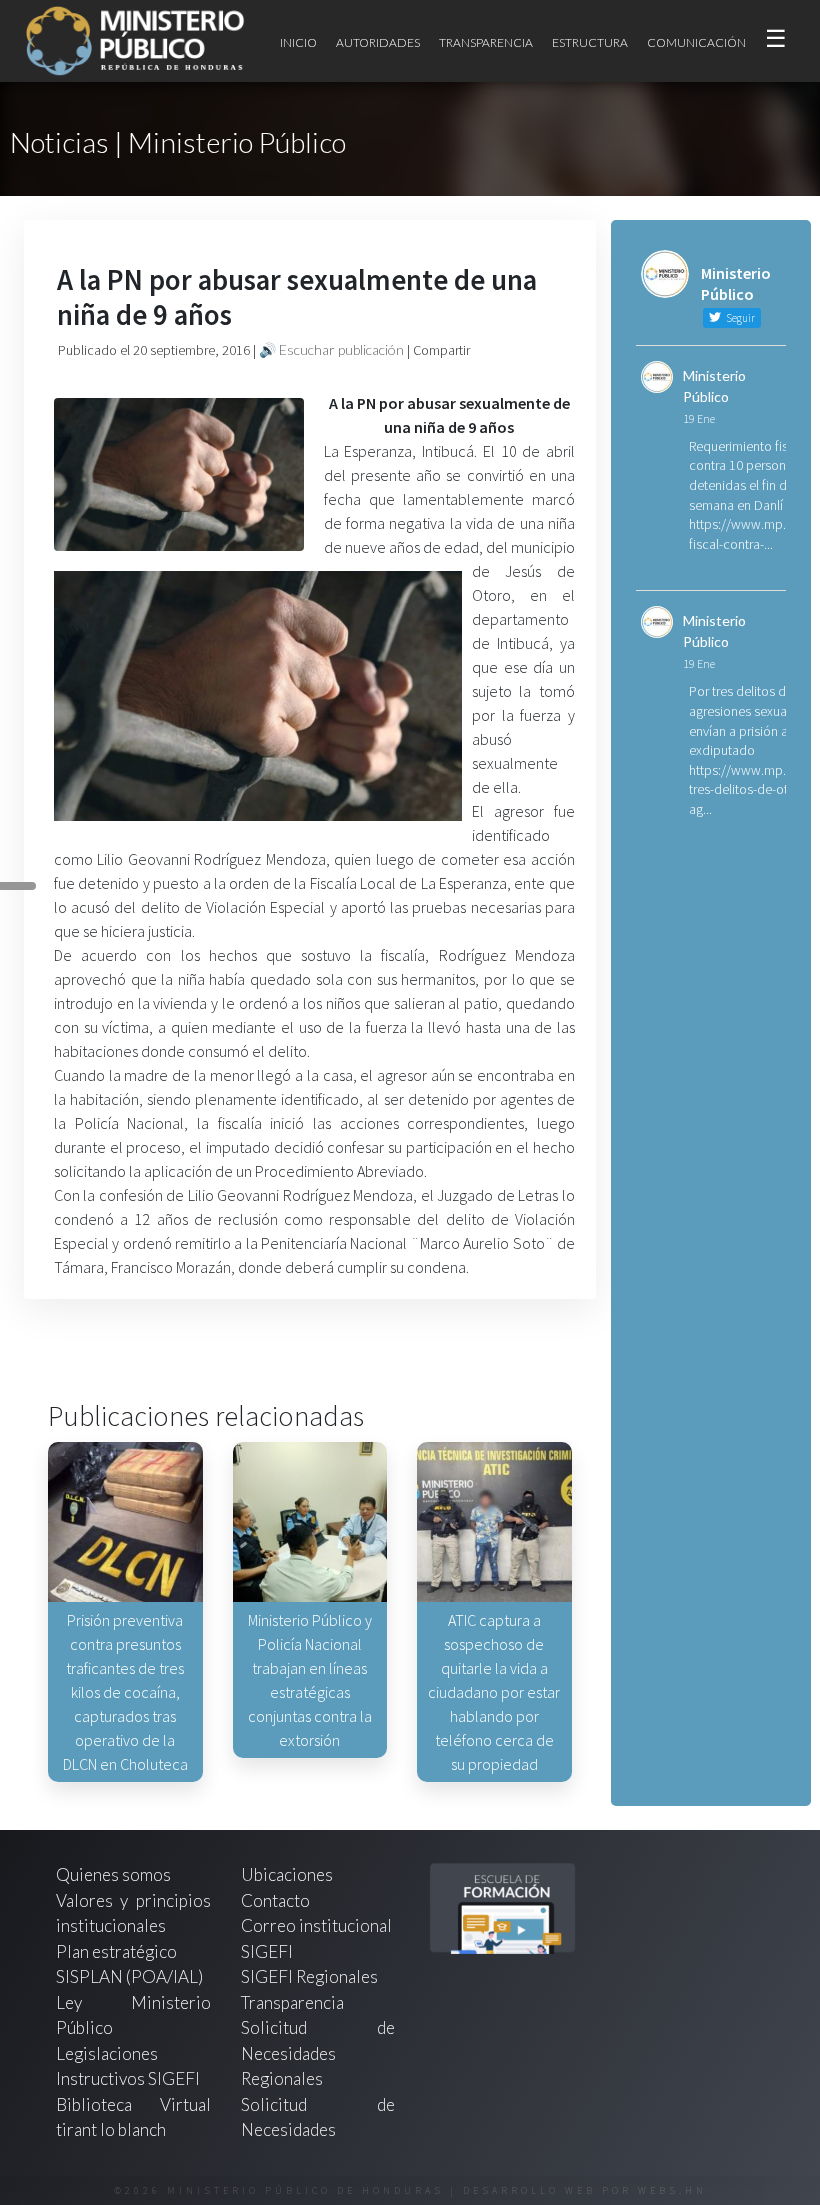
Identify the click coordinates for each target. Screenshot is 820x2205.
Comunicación (696, 42)
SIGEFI (267, 1951)
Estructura (590, 42)
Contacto (275, 1900)
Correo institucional (316, 1925)
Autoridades (378, 42)
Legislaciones (107, 2053)
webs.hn (672, 2190)
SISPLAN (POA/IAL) (129, 1976)
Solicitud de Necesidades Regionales (318, 2053)
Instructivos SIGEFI (128, 2078)
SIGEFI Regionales (309, 1976)
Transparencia (486, 42)
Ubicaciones (287, 1874)
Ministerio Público (714, 386)
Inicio (298, 42)
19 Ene (699, 418)
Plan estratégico (118, 1951)
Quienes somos (113, 1874)
